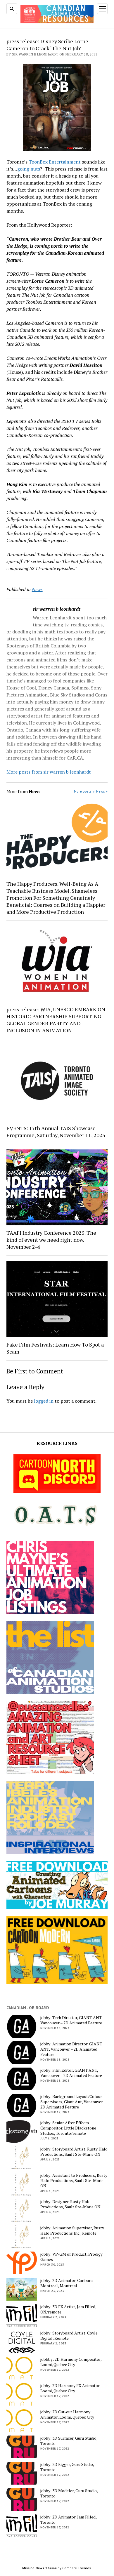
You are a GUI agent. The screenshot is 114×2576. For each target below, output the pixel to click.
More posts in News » (91, 791)
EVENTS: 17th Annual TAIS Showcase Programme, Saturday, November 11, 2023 (56, 1132)
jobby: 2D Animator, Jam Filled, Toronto (68, 2520)
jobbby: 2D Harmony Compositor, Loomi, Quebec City (71, 2362)
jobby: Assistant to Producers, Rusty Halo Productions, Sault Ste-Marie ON (74, 2181)
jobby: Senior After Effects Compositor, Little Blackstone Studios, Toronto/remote (68, 2128)
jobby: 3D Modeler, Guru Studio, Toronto (69, 2493)
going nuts (29, 169)
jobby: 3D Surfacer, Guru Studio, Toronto (69, 2441)
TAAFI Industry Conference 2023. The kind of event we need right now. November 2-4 (51, 1240)
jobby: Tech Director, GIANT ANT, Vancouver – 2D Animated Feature (71, 2020)
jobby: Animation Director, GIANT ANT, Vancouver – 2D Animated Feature (71, 2049)
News (37, 589)
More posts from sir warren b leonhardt (49, 772)
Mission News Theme (39, 2568)
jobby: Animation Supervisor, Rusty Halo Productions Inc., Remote (72, 2231)
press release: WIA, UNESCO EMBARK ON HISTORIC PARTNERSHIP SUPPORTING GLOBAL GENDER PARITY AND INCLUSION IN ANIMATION (56, 1020)
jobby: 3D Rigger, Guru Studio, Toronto (67, 2467)
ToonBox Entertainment (55, 162)
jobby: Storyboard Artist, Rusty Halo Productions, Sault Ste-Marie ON (74, 2152)
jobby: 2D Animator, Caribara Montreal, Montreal (66, 2283)
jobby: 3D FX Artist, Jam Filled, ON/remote (68, 2309)
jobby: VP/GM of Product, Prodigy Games (71, 2257)
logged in (44, 1401)
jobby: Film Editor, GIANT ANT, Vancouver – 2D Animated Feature (71, 2073)
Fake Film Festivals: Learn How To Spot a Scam (55, 1348)
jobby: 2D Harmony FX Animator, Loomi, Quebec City (70, 2388)
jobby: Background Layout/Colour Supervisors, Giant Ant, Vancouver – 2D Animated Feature (73, 2102)
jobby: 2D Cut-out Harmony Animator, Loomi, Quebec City (67, 2415)
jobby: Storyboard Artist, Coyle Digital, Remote (69, 2336)
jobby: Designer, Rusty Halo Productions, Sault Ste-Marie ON (70, 2204)
